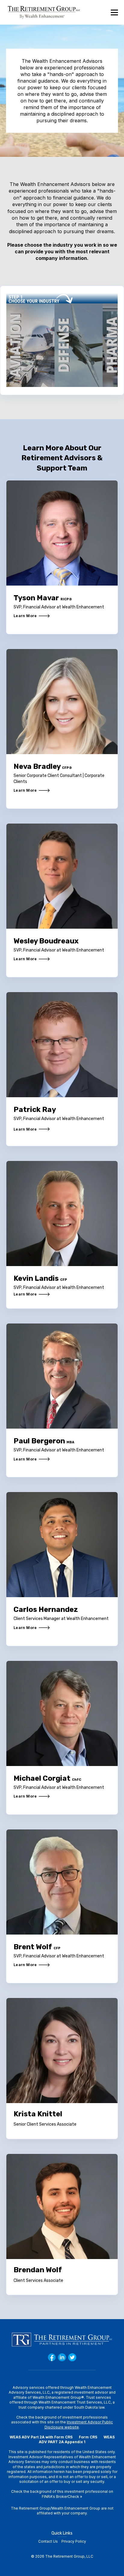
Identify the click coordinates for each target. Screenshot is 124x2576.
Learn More (25, 616)
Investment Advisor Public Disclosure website (79, 2425)
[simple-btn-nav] (114, 12)
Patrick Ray (35, 1110)
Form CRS (88, 2437)
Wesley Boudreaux (46, 941)
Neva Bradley (43, 766)
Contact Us (48, 2541)
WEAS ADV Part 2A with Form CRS (41, 2437)
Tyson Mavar (37, 598)
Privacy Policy (74, 2541)
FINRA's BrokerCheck (60, 2497)
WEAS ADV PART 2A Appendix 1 (77, 2440)
